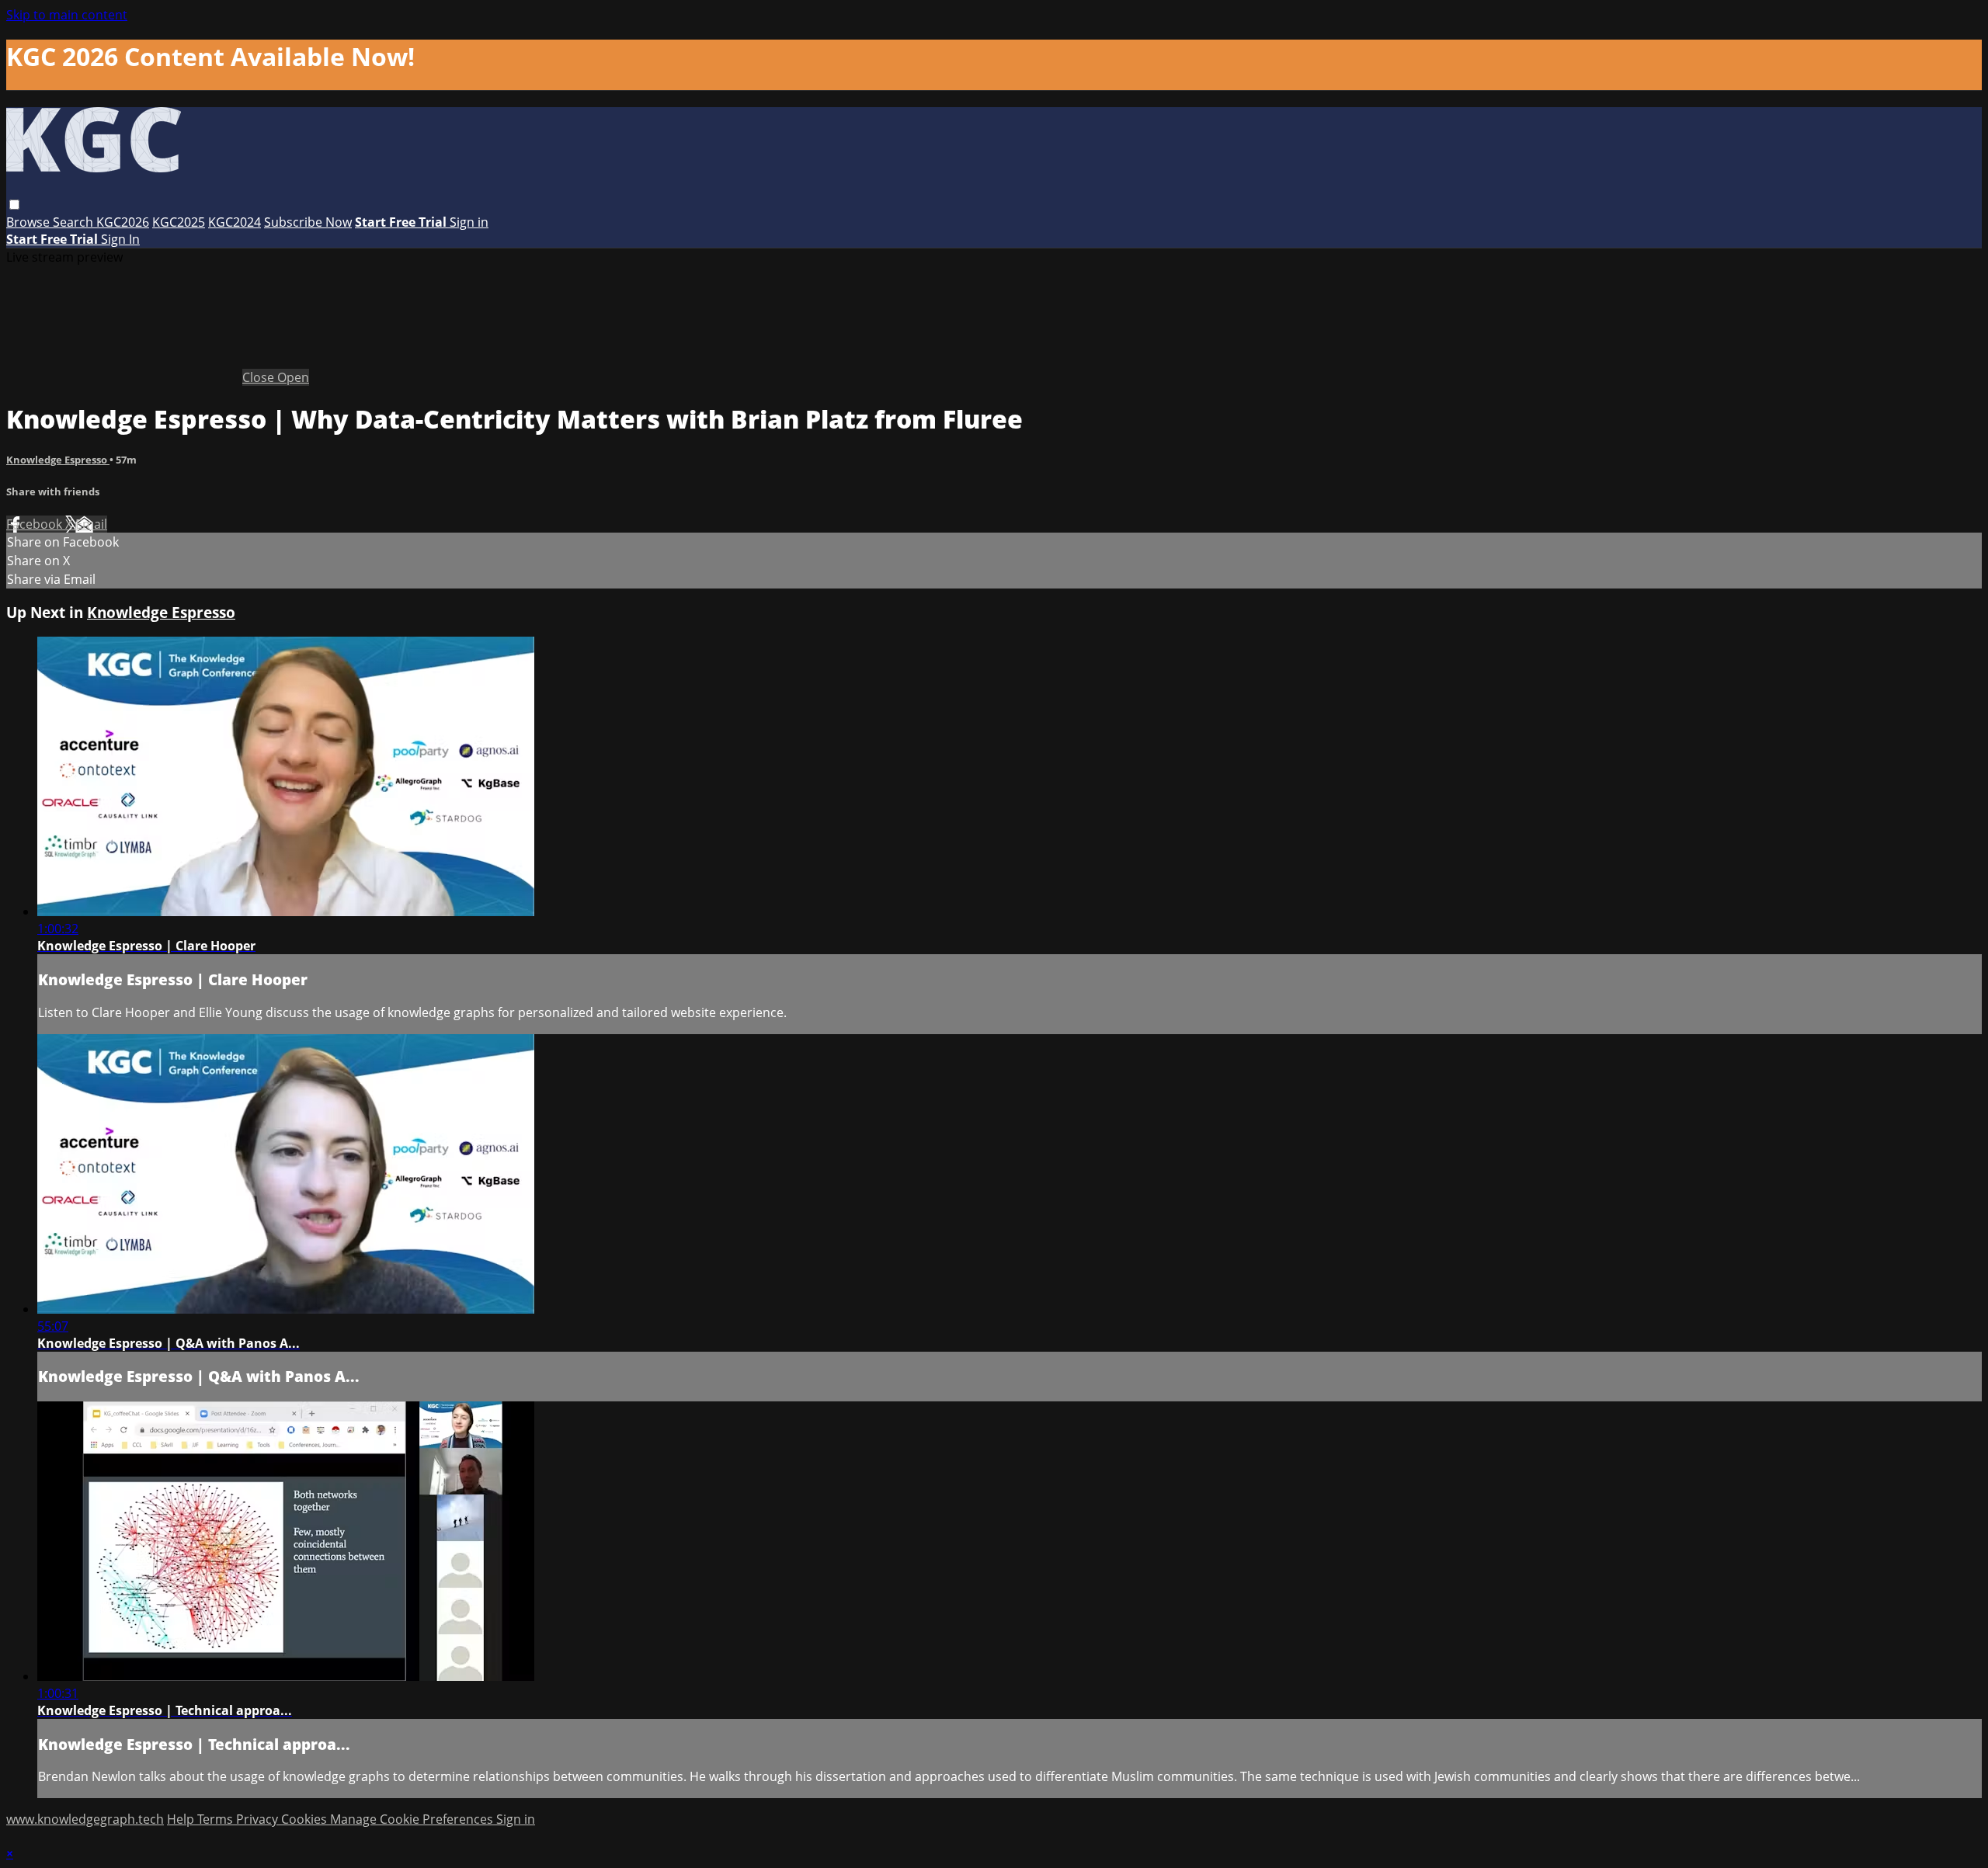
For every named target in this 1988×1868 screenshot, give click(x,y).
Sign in (469, 222)
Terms (217, 1819)
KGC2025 (179, 222)
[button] (14, 205)
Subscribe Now (308, 222)
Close (260, 377)
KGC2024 (235, 222)
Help (182, 1819)
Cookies (306, 1819)
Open (293, 377)
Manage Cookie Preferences (413, 1819)
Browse (30, 222)
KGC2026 (123, 222)
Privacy (259, 1819)
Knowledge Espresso (58, 460)
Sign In (120, 239)
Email (91, 524)
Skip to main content (67, 15)
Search (75, 222)
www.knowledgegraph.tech (85, 1819)
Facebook (36, 524)
